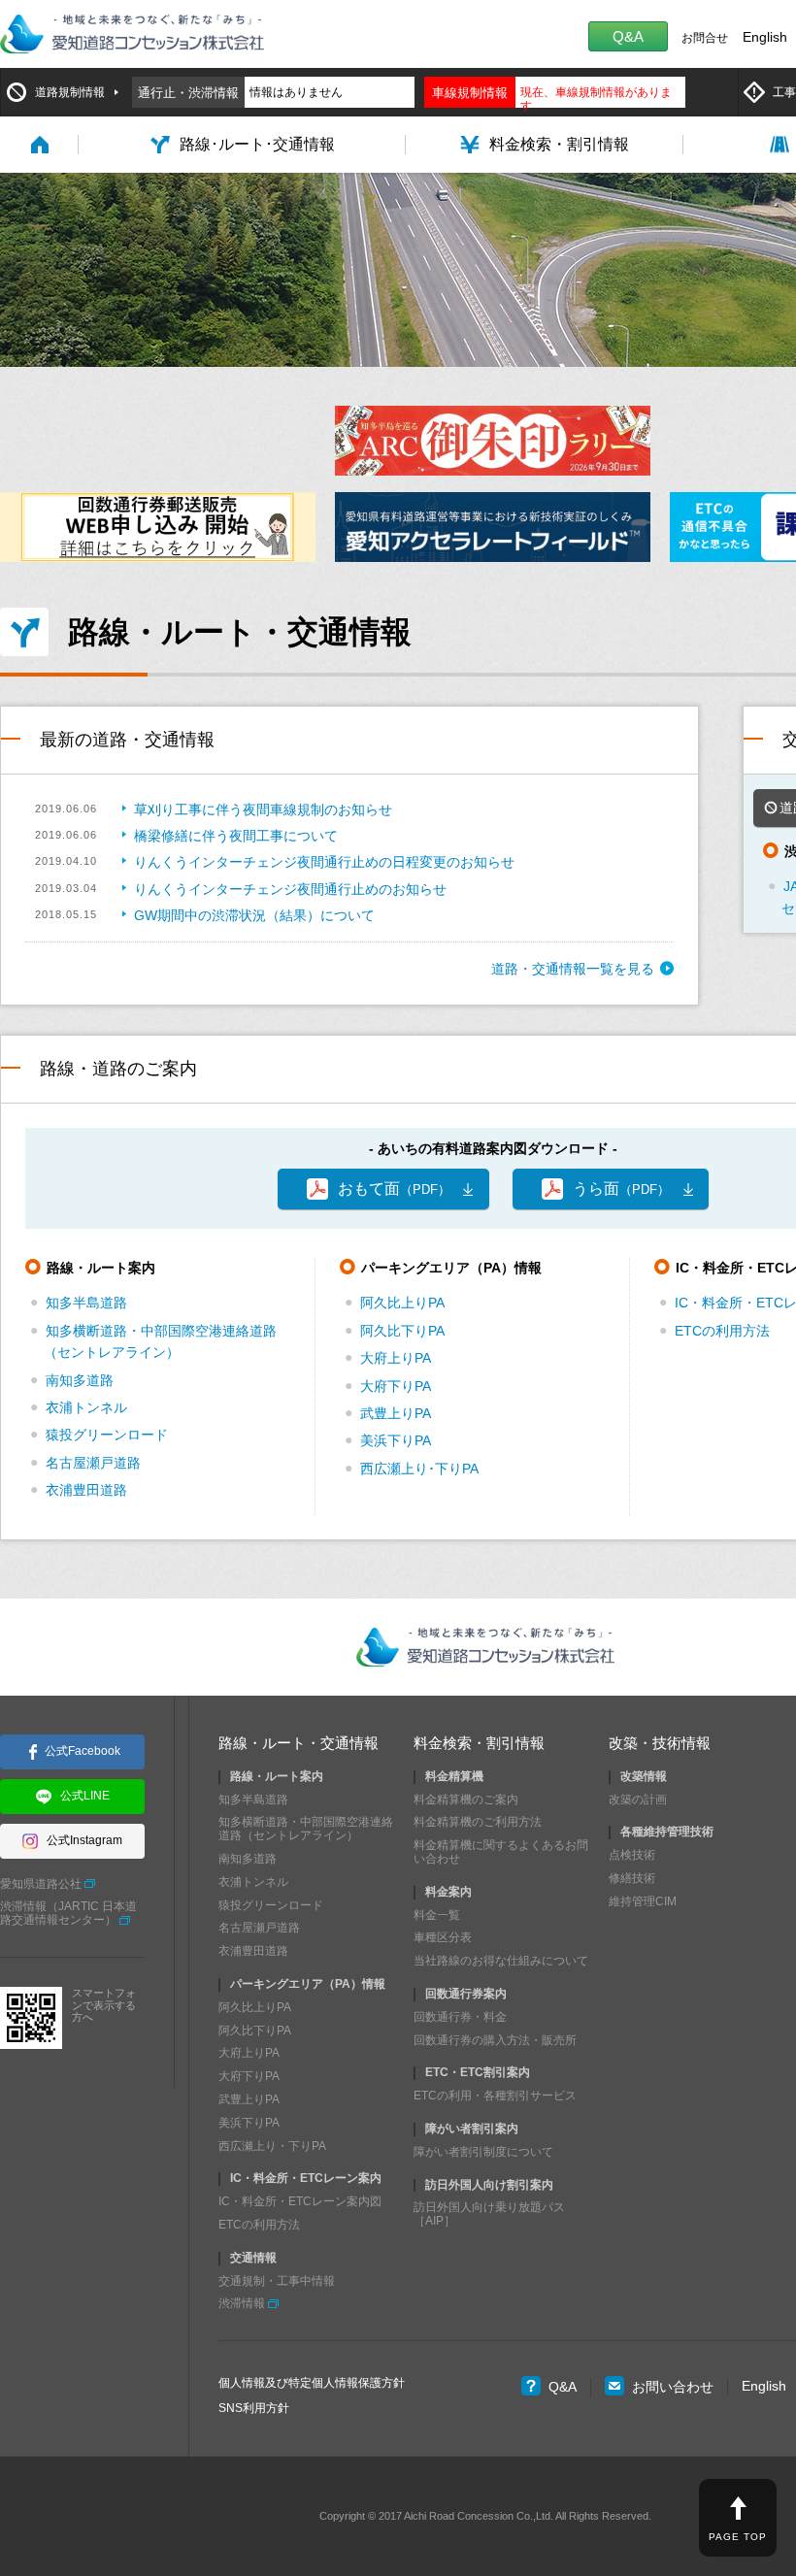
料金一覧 (437, 1915)
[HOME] (39, 145)
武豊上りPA (396, 1413)
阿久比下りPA (402, 1331)
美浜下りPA (396, 1440)
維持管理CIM (643, 1901)
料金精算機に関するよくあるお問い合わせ (501, 1852)
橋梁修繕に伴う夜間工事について (236, 836)
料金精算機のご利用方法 (478, 1822)
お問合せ (705, 38)
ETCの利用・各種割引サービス (495, 2096)
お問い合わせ (673, 2387)
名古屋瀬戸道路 (93, 1463)
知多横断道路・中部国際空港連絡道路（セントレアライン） (306, 1829)
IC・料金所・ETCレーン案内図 (300, 2201)
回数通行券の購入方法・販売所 (495, 2040)
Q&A (628, 36)
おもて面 (394, 1189)
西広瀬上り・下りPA (272, 2146)
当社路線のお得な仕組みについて (501, 1961)
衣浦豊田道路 (86, 1490)
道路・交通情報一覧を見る (573, 969)
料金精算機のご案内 (466, 1800)
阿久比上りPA (402, 1303)
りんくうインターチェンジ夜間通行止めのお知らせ (290, 889)
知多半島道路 (86, 1303)
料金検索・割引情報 (479, 1743)
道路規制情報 (70, 92)
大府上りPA (396, 1358)
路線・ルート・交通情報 (298, 1743)
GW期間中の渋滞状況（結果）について (254, 915)
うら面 (621, 1189)
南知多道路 (80, 1380)
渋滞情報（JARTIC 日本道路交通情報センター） (68, 1913)
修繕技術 (632, 1878)
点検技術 (632, 1855)
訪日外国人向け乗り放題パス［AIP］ (489, 2214)
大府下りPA (396, 1386)
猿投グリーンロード (107, 1435)
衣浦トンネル (86, 1407)
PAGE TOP (738, 2537)
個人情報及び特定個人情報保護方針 (312, 2383)
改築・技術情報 (660, 1743)
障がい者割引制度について (483, 2152)
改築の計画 (638, 1800)
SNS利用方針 (254, 2408)
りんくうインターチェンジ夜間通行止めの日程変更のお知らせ (324, 862)
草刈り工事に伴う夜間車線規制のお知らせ (263, 809)
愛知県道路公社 (41, 1884)
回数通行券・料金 (460, 2017)
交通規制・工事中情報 (277, 2281)
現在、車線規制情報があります (596, 99)
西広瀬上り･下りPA (419, 1469)
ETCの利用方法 (722, 1331)
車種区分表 (443, 1937)
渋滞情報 (242, 2303)
